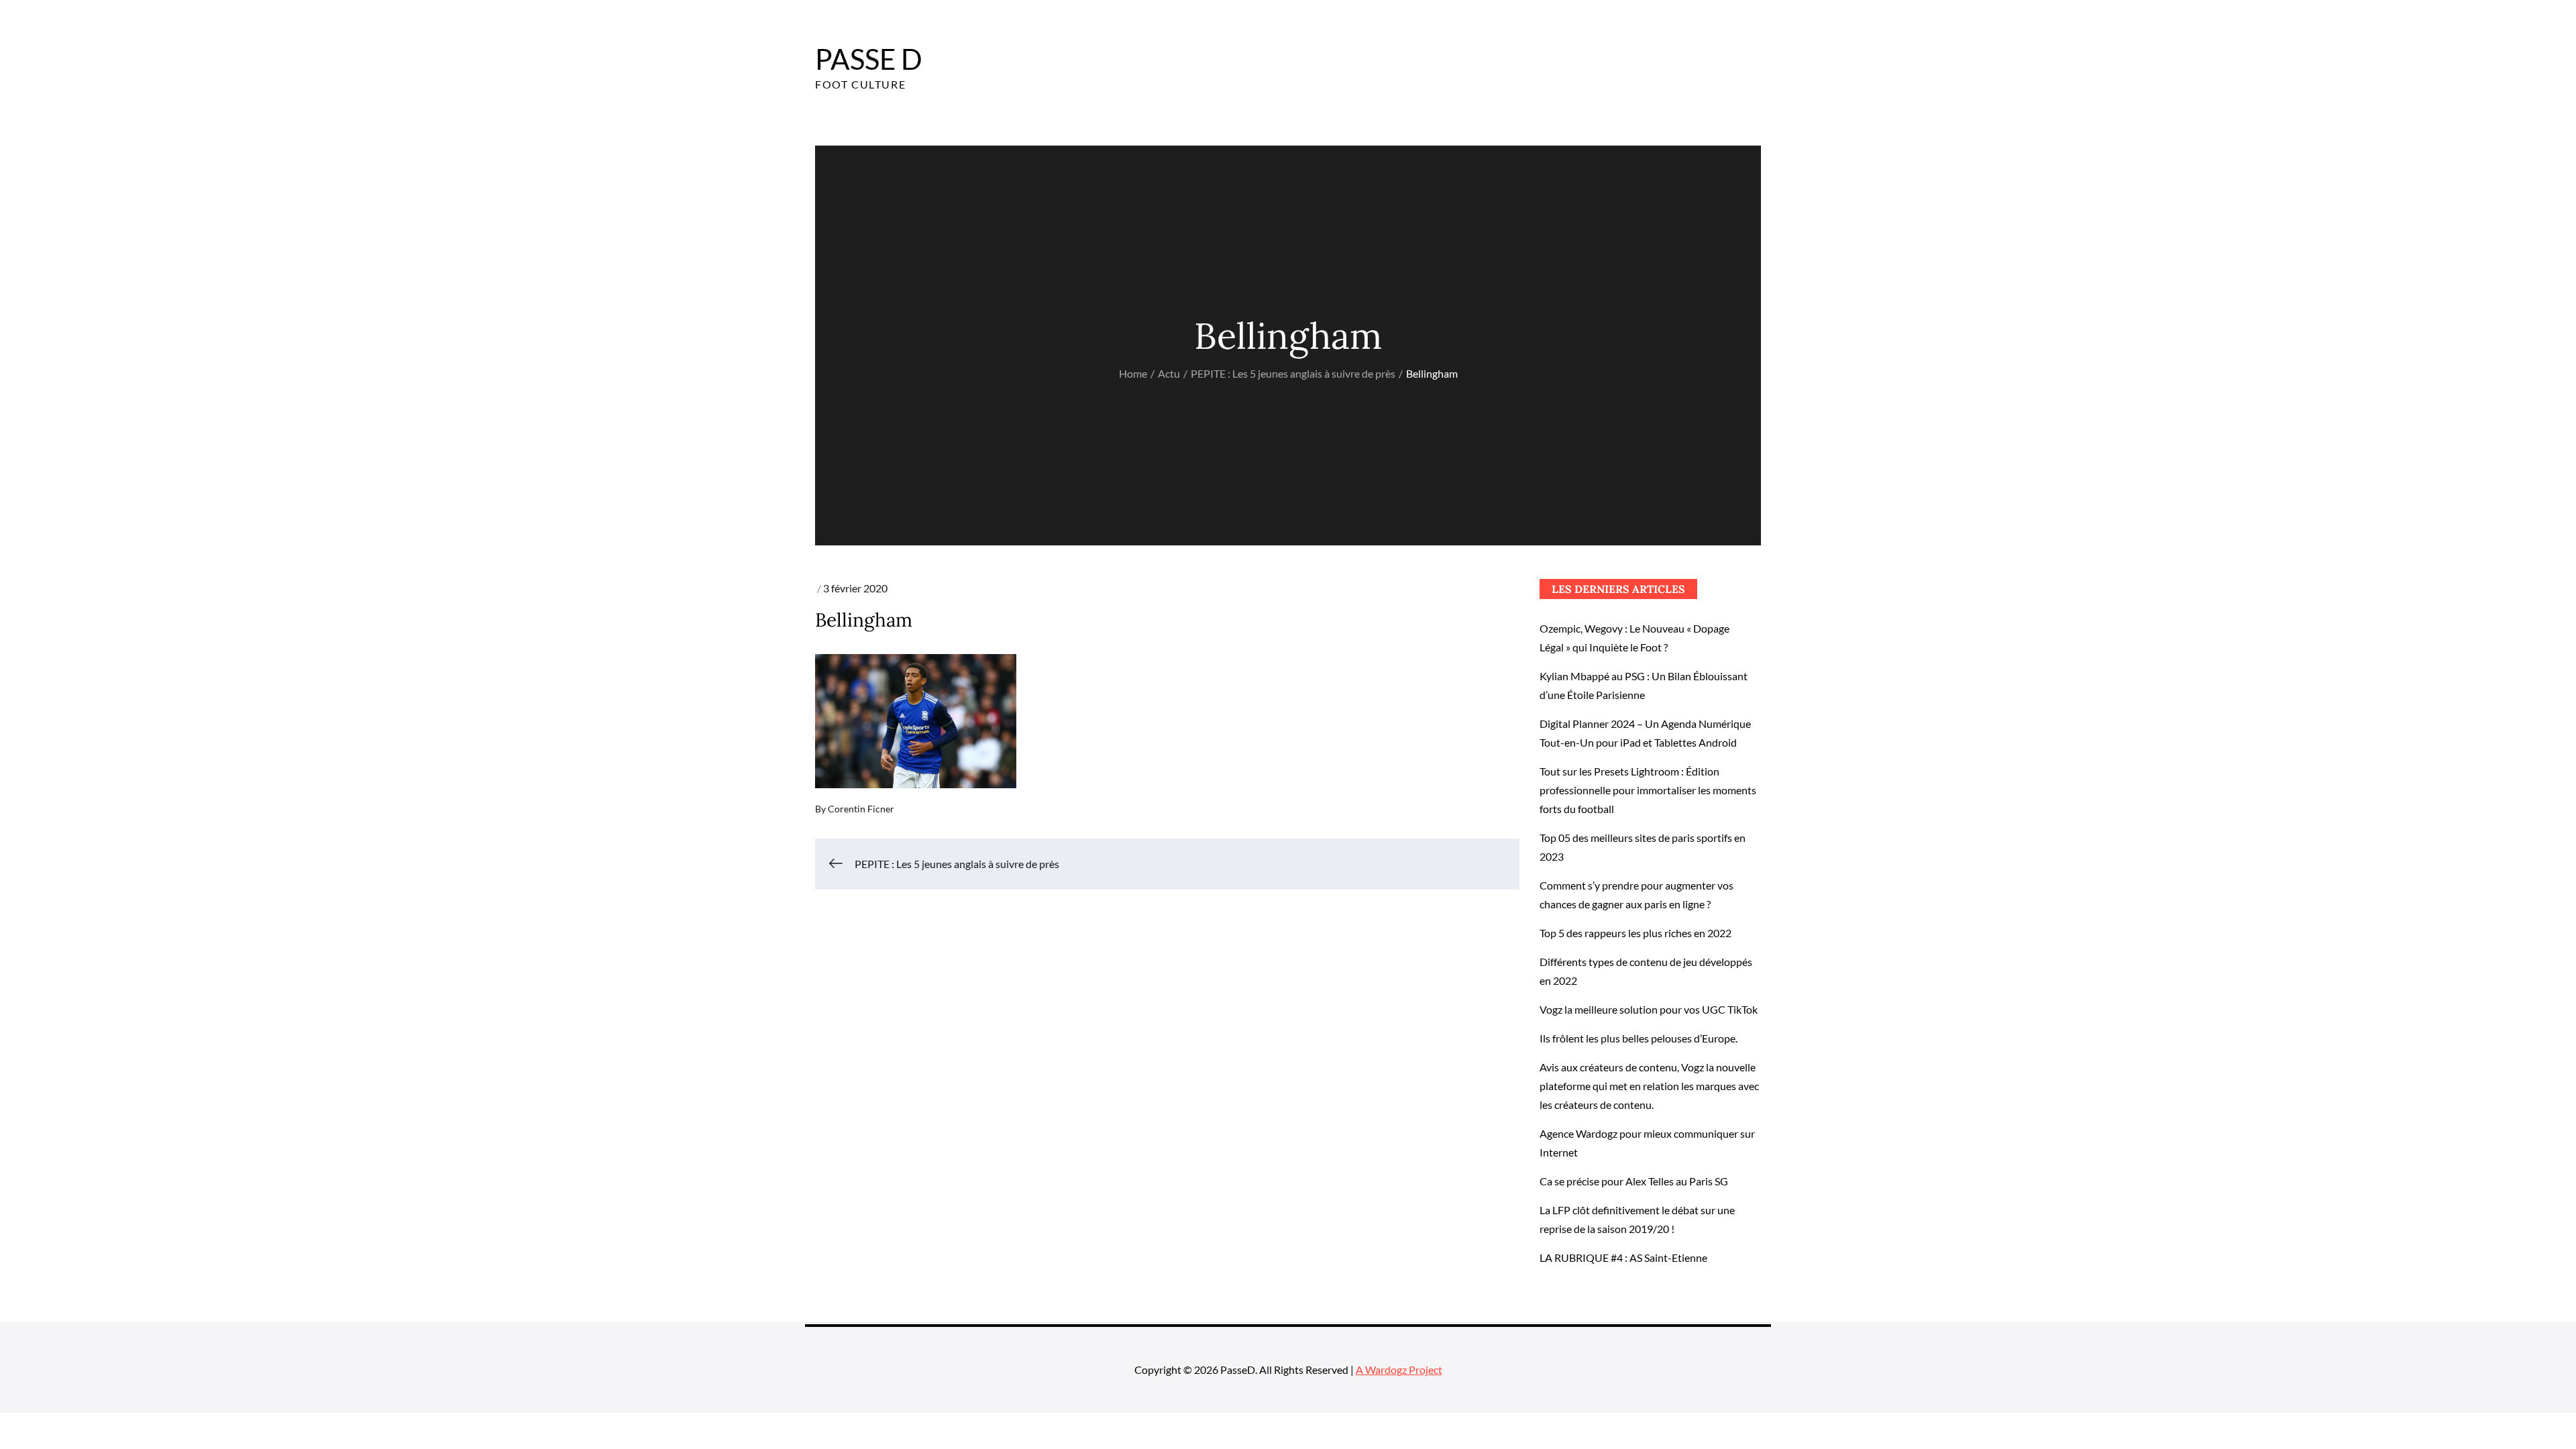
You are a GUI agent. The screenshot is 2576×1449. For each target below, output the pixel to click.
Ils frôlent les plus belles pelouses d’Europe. (1639, 1038)
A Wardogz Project (1399, 1370)
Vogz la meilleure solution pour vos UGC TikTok (1649, 1009)
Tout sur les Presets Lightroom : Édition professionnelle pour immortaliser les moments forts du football (1648, 790)
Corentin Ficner (861, 809)
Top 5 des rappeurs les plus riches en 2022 (1635, 933)
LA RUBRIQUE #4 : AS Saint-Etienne (1623, 1257)
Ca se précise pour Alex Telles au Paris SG (1634, 1181)
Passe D (869, 59)
